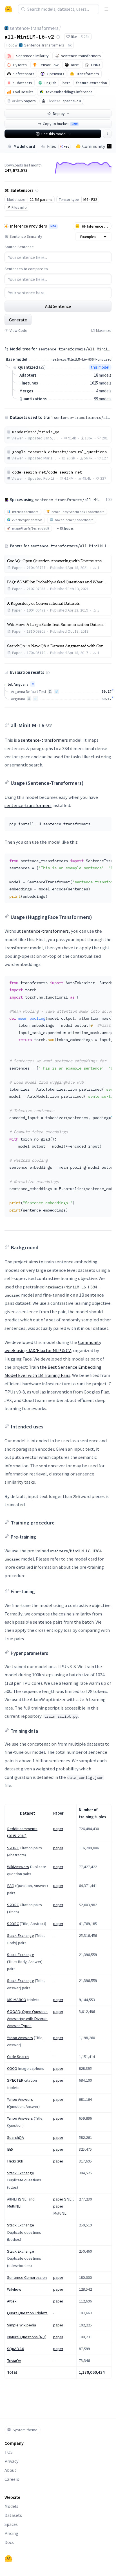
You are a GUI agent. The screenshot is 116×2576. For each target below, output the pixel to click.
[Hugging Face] (8, 2559)
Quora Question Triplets (27, 2313)
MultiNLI (14, 2206)
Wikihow (14, 2289)
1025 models (101, 383)
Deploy (59, 114)
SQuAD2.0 (15, 2349)
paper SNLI (63, 2199)
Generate (18, 320)
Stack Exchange (21, 1935)
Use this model (54, 134)
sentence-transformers (34, 28)
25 (42, 367)
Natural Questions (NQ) (27, 2337)
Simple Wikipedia (22, 2325)
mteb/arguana (16, 684)
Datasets (13, 2515)
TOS (9, 2452)
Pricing (11, 2533)
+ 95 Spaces (65, 528)
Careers (12, 2479)
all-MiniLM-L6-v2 (29, 36)
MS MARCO (17, 2000)
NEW (53, 226)
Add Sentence (58, 306)
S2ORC (13, 1848)
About (10, 2470)
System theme (25, 2430)
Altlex (12, 2301)
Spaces (11, 2524)
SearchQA (15, 2137)
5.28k (85, 37)
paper (58, 1829)
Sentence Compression (27, 2277)
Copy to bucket (60, 124)
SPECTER (15, 2080)
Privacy (11, 2461)
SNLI (23, 2199)
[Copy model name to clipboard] (58, 37)
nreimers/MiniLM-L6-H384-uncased (81, 359)
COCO (12, 2068)
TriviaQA (14, 2361)
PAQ (11, 1886)
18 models (103, 375)
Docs (9, 2542)
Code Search (18, 2057)
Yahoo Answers (20, 2038)
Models (11, 2506)
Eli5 (10, 2149)
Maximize (104, 330)
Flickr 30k (15, 2161)
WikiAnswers (18, 1867)
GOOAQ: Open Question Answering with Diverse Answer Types (27, 2019)
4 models (104, 391)
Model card (24, 146)
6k (70, 45)
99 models (103, 399)
